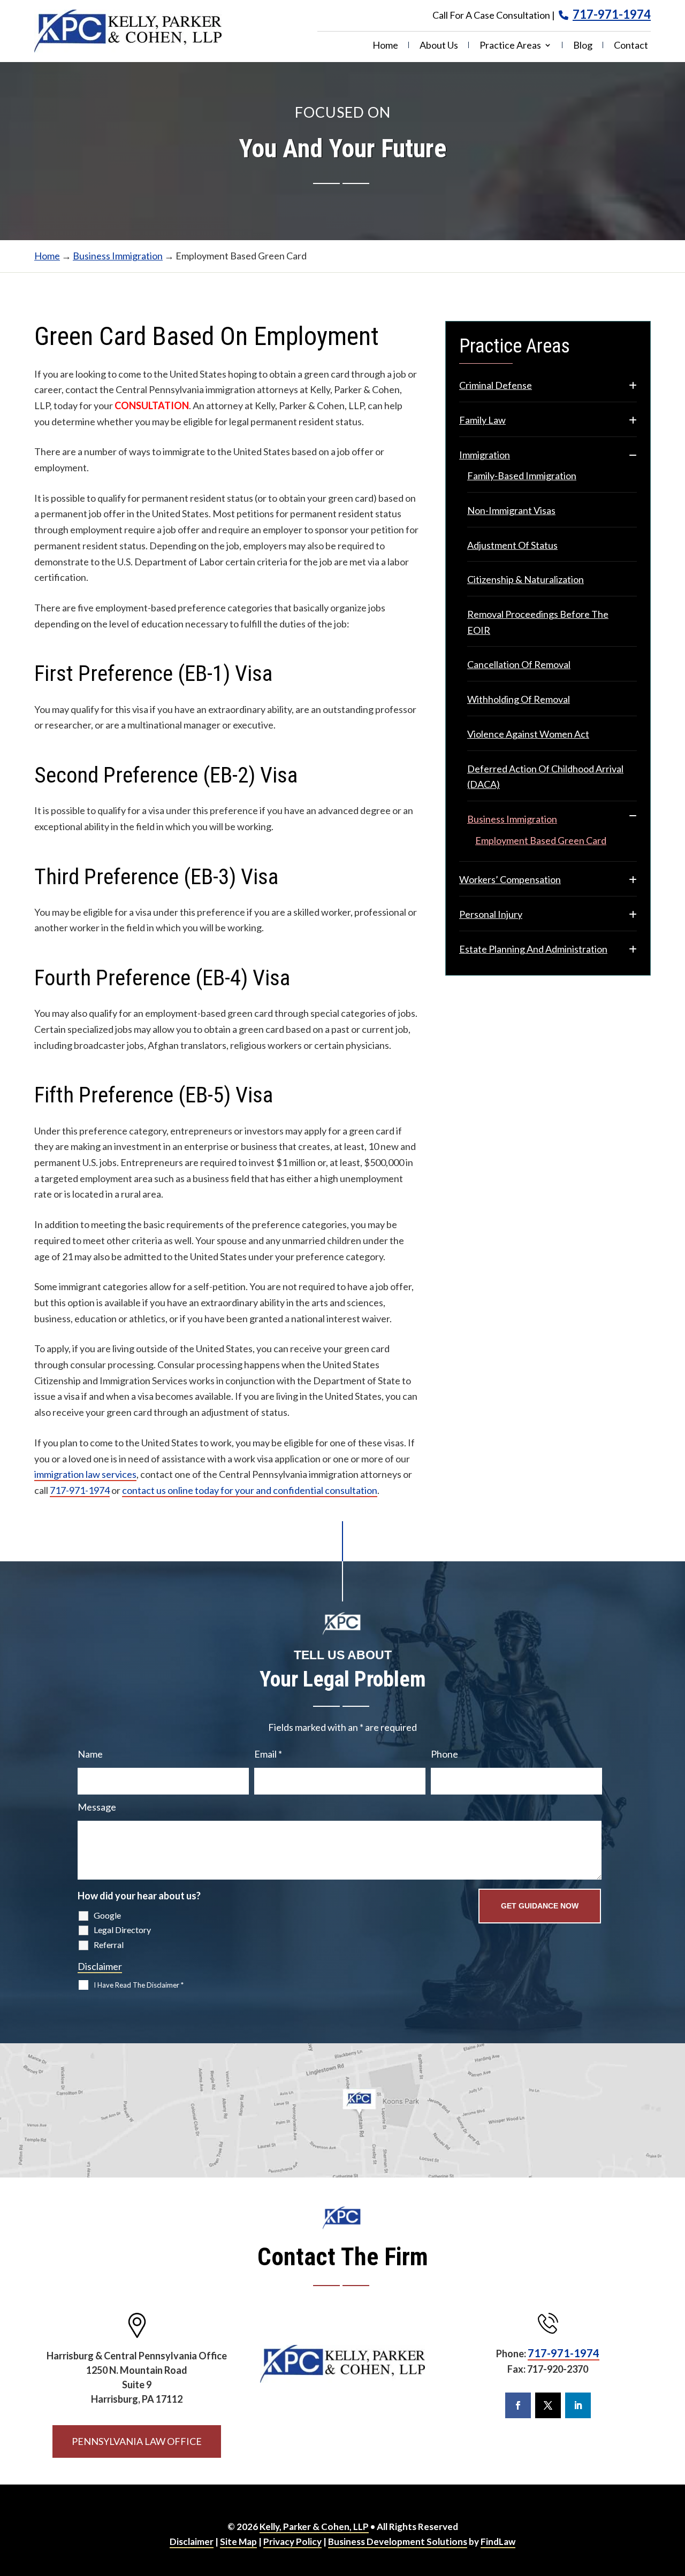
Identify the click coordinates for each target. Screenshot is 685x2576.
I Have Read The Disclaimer (139, 1985)
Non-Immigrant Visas (511, 510)
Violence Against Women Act (528, 734)
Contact (631, 46)
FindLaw (498, 2541)
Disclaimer (100, 1966)
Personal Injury (491, 914)
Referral (109, 1945)
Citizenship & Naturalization (526, 579)
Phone (444, 1754)
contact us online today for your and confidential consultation (250, 1490)
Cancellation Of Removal (519, 664)
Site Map (238, 2541)
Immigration (485, 455)
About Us (439, 46)
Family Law (482, 420)
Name (90, 1754)
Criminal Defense (496, 385)
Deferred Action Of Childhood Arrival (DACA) (545, 777)
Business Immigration (512, 819)
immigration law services (85, 1474)
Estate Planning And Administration (533, 949)
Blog (583, 46)
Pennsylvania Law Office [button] (137, 2441)
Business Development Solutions (398, 2541)
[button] (667, 2498)
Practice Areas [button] (510, 46)
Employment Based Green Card (541, 840)
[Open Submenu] (633, 386)
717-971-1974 (612, 14)
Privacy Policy (292, 2541)
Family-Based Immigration (522, 476)
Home (385, 46)
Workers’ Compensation (510, 879)
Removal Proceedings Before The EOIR (538, 622)
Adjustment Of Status (512, 545)
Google (107, 1915)
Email (268, 1754)
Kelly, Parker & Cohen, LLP (314, 2527)
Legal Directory (122, 1930)
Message (97, 1807)
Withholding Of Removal (519, 699)
